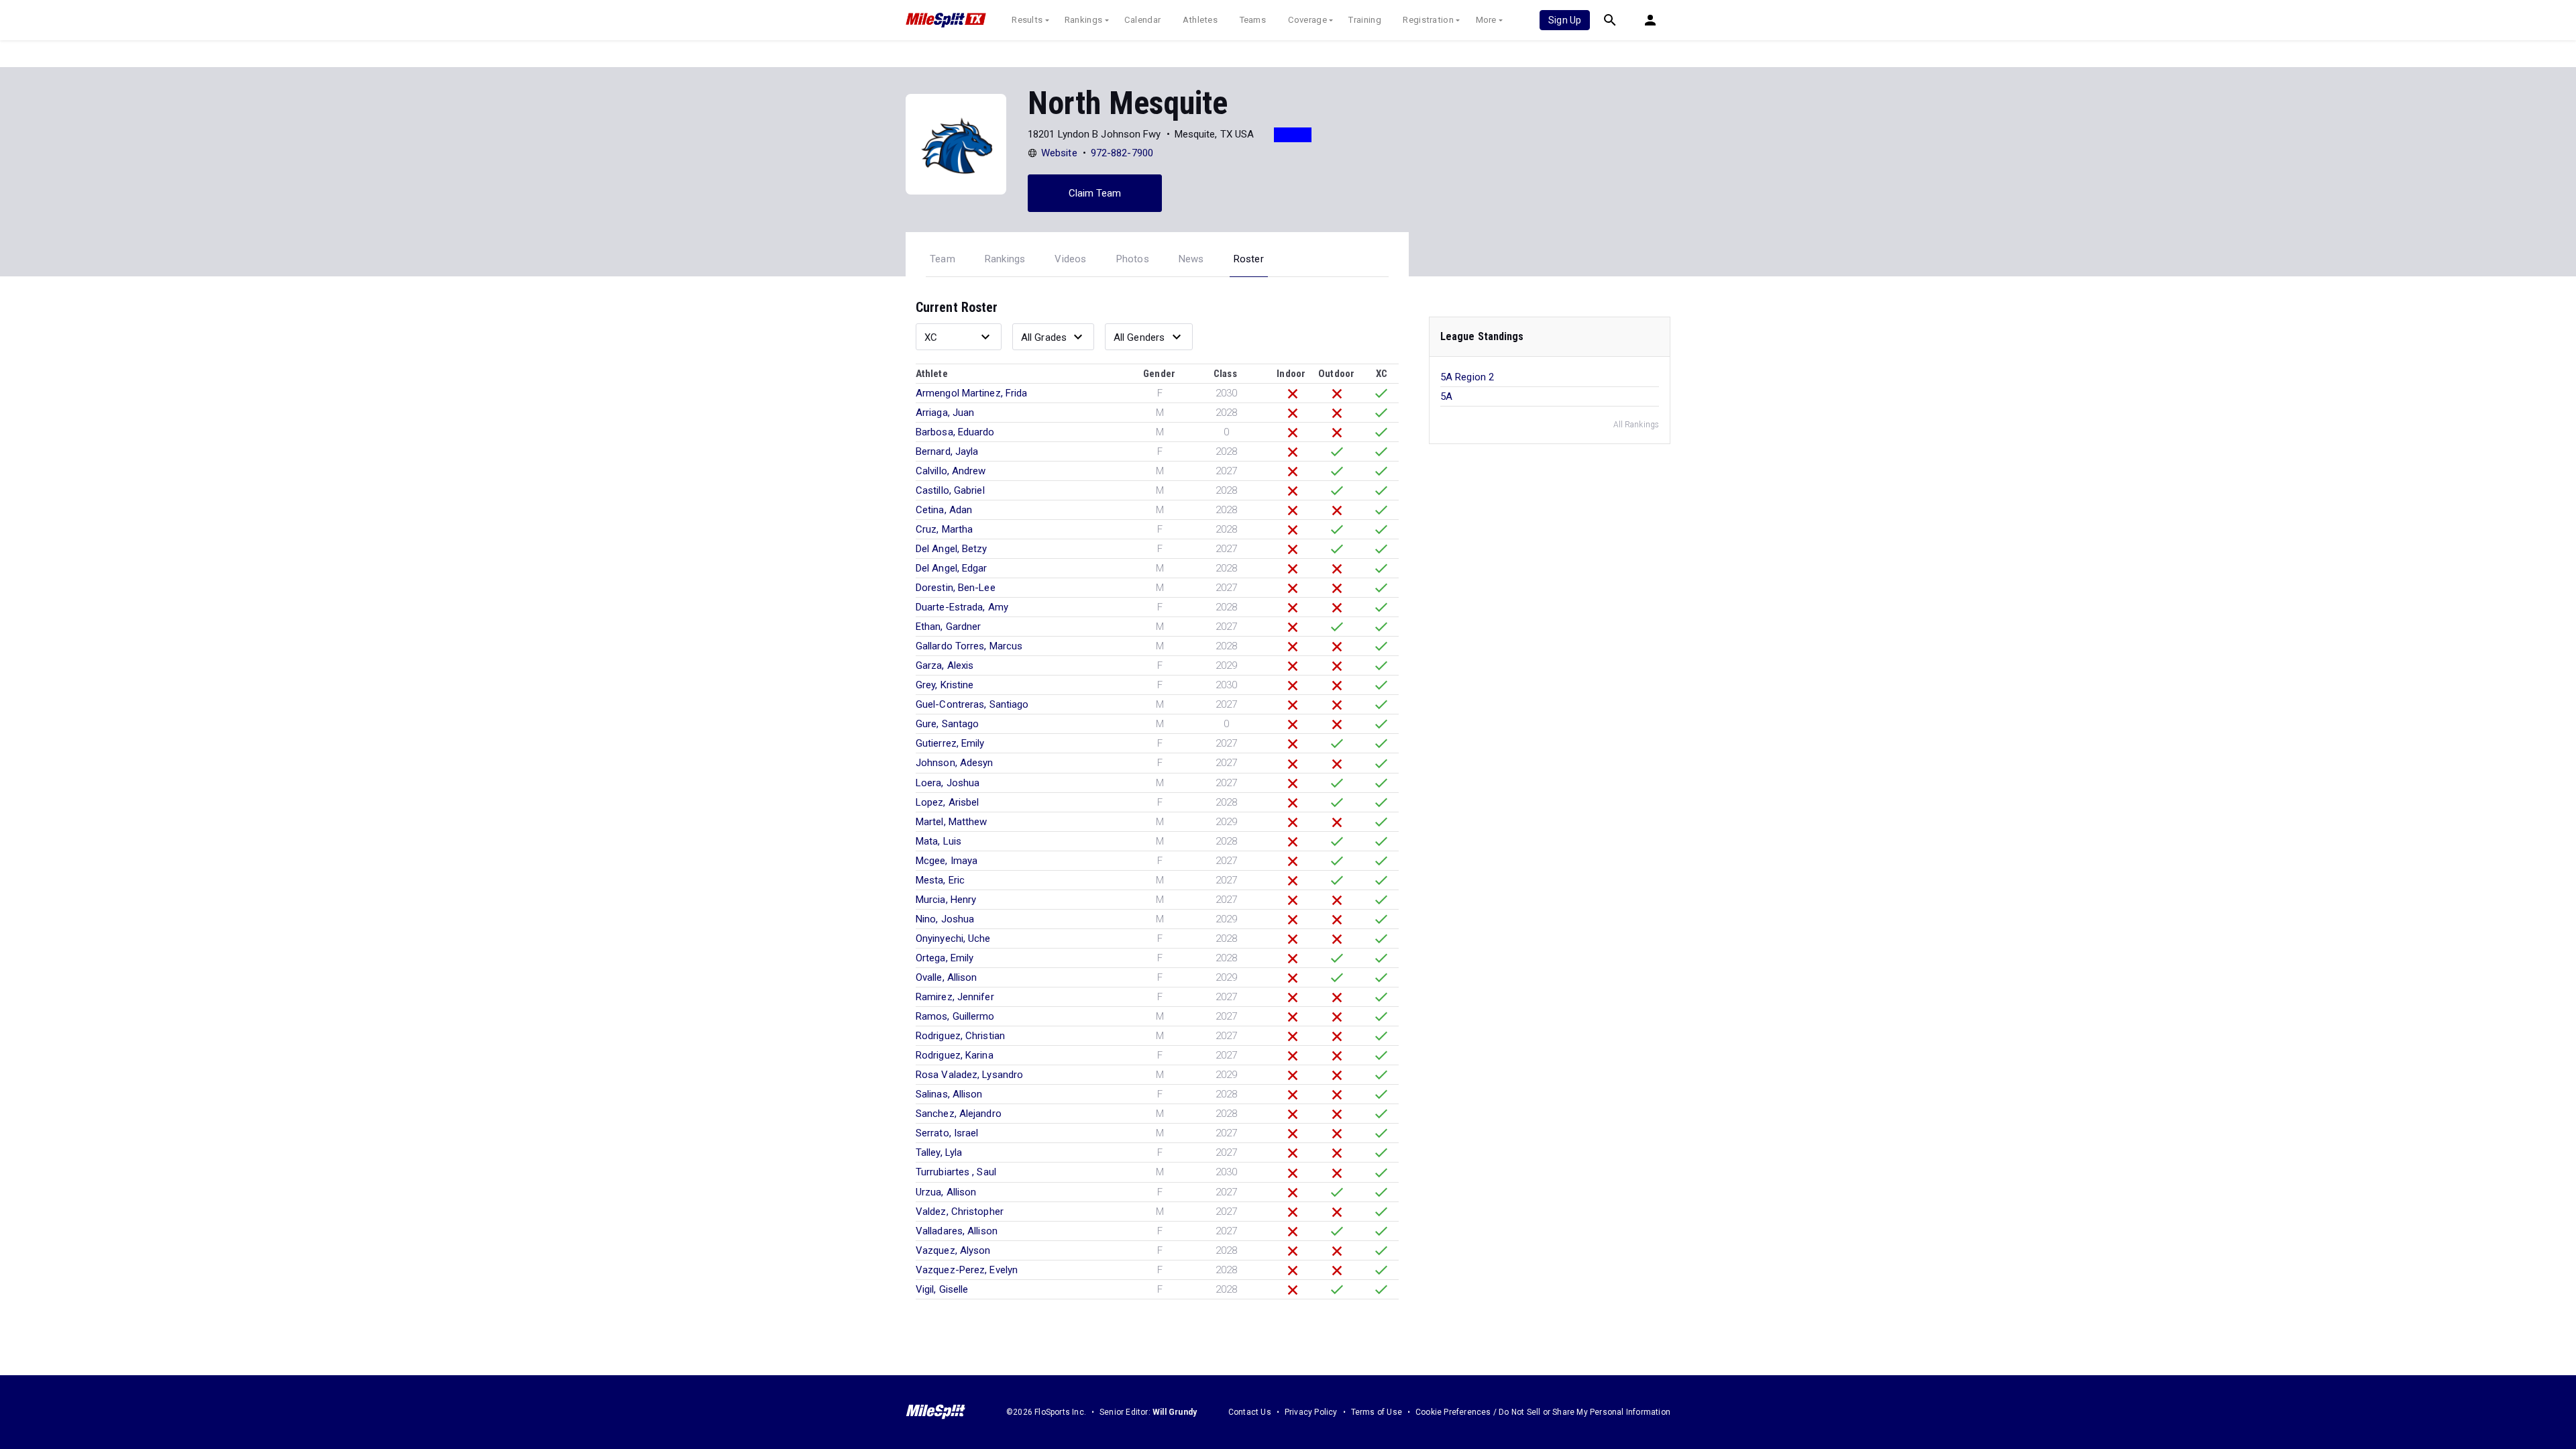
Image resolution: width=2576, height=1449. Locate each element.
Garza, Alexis (945, 665)
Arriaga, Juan (945, 413)
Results (1027, 20)
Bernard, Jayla (947, 451)
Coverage (1307, 20)
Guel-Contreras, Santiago (972, 704)
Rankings (1083, 20)
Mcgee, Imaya (947, 861)
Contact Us (1250, 1412)
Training (1364, 20)
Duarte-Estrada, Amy (962, 607)
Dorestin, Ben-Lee (956, 588)
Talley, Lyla (939, 1152)
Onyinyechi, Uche (953, 938)
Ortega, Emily (945, 958)
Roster (1249, 259)
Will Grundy (1175, 1412)
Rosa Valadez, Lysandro (969, 1075)
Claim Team (1095, 193)
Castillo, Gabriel (950, 490)
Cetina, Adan (944, 510)
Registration (1428, 20)
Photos (1133, 259)
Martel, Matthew (952, 822)
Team (943, 259)
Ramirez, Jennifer (955, 997)
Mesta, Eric (940, 880)
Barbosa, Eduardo (955, 432)
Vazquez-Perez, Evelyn (967, 1270)
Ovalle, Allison (947, 977)
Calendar (1142, 20)
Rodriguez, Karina (955, 1055)
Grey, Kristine (945, 685)
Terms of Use (1377, 1412)
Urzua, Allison (946, 1192)
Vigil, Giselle (942, 1289)
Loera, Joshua (948, 783)
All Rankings (1636, 425)
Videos (1070, 259)
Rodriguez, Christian (960, 1036)
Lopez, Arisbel (947, 802)
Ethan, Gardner (948, 627)
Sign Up (1565, 20)
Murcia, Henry (946, 900)
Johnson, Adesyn (955, 763)
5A (1446, 396)
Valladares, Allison (957, 1231)
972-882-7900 (1122, 153)
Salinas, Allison (949, 1094)
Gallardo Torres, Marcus (969, 646)
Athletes (1200, 20)
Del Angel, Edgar (952, 568)
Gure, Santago (947, 724)
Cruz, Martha (944, 529)
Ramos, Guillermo (955, 1016)
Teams (1253, 20)
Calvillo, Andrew (951, 471)
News (1191, 259)
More (1486, 20)
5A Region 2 (1467, 377)
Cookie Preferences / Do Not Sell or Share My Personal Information (1543, 1412)
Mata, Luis (938, 841)
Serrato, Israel (947, 1133)
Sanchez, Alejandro (959, 1114)
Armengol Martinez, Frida (971, 393)
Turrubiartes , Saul (956, 1172)
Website (1059, 153)
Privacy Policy (1311, 1412)
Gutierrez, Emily (950, 743)
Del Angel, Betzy (952, 549)
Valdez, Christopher (960, 1212)
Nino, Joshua (945, 919)
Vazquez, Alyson (953, 1250)
